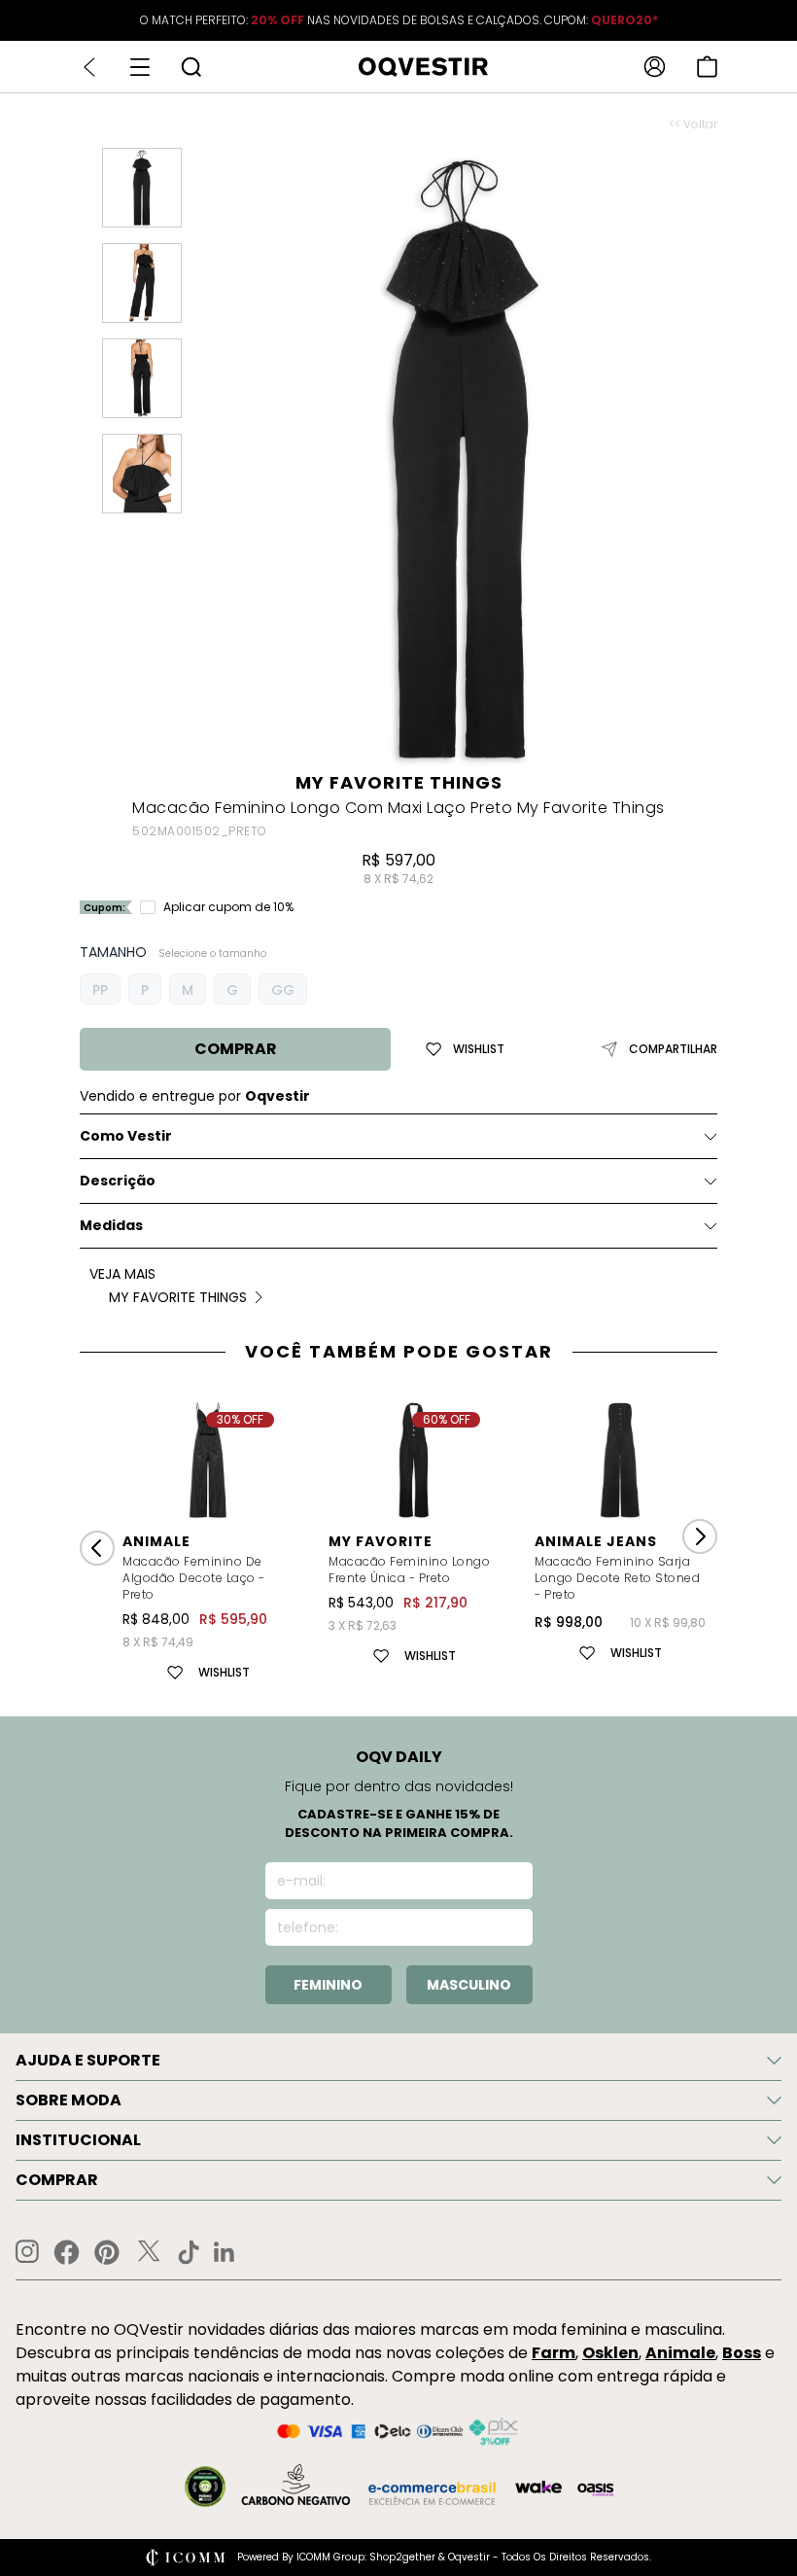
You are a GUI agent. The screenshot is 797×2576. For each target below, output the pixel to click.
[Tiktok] (189, 2252)
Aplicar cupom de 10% (228, 907)
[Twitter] (149, 2252)
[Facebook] (67, 2252)
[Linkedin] (225, 2252)
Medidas (111, 1225)
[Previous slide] (97, 1548)
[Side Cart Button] (707, 67)
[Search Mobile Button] (191, 67)
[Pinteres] (107, 2252)
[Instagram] (27, 2252)
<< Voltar (693, 124)
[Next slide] (700, 1536)
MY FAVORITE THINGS (399, 782)
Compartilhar (673, 1049)
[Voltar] (89, 67)
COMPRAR (236, 1049)
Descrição (118, 1181)
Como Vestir (126, 1136)
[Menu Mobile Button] (140, 67)
